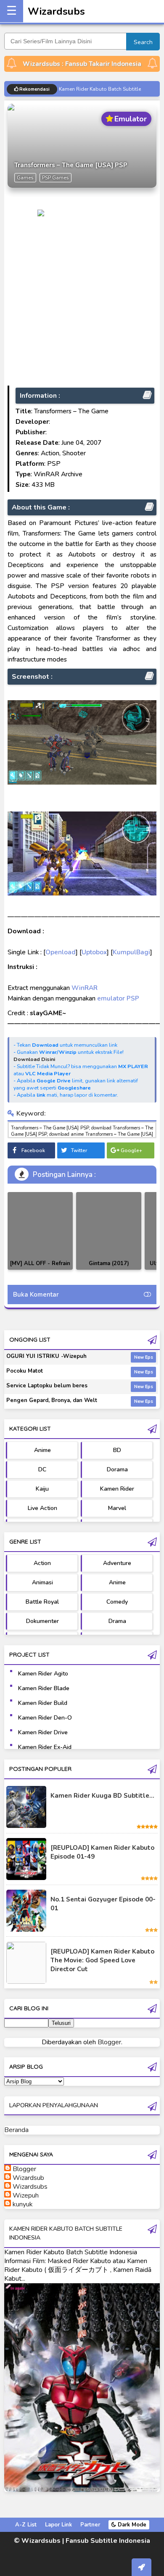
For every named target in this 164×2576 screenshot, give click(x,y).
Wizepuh (26, 2195)
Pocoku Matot (25, 1371)
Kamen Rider (117, 1489)
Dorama (117, 1469)
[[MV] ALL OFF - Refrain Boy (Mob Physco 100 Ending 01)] (40, 1231)
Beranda (16, 2130)
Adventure (117, 1563)
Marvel (117, 1508)
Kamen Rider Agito (43, 1674)
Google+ (131, 1150)
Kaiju (42, 1489)
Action (42, 1563)
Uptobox (94, 952)
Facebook (33, 1150)
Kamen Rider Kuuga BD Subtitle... (102, 1796)
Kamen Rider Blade (44, 1688)
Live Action (42, 1508)
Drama (117, 1621)
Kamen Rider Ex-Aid (45, 1747)
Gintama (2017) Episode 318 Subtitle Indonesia (109, 1270)
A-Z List (26, 2525)
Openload (61, 952)
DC (42, 1469)
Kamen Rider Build (43, 1703)
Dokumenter (42, 1621)
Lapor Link (58, 2525)
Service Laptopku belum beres (47, 1386)
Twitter (79, 1150)
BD (117, 1450)
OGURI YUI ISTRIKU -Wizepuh (46, 1356)
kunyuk (23, 2204)
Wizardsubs (56, 11)
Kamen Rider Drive (43, 1732)
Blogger (109, 2042)
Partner (90, 2525)
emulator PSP (118, 998)
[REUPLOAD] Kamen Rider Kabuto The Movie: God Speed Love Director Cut (102, 1960)
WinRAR (85, 988)
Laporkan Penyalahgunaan (54, 2105)
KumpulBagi (131, 952)
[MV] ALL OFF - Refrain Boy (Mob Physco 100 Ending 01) (40, 1270)
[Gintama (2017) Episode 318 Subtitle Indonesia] (109, 1231)
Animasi (42, 1582)
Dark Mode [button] (131, 2525)
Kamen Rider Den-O (45, 1718)
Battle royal (42, 1602)
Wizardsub (28, 2178)
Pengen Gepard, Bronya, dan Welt (52, 1400)
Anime (42, 1450)
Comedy (117, 1602)
